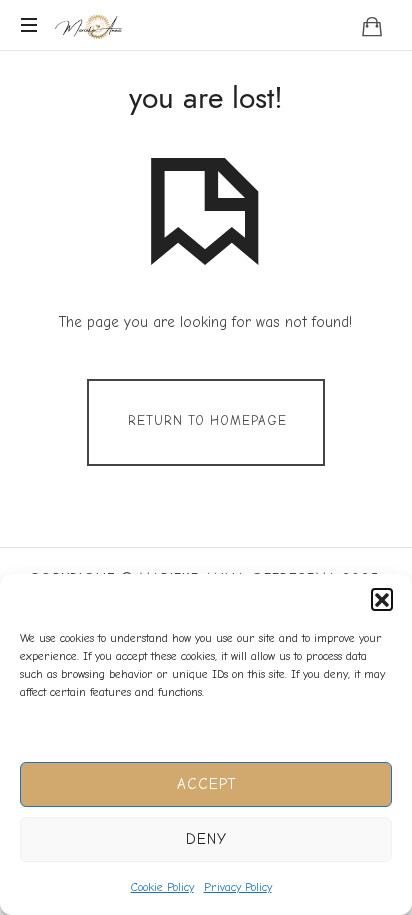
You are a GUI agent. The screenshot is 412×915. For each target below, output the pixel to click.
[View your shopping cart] (372, 26)
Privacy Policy (238, 887)
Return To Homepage (207, 421)
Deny (206, 839)
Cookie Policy (162, 887)
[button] (382, 599)
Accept (206, 784)
